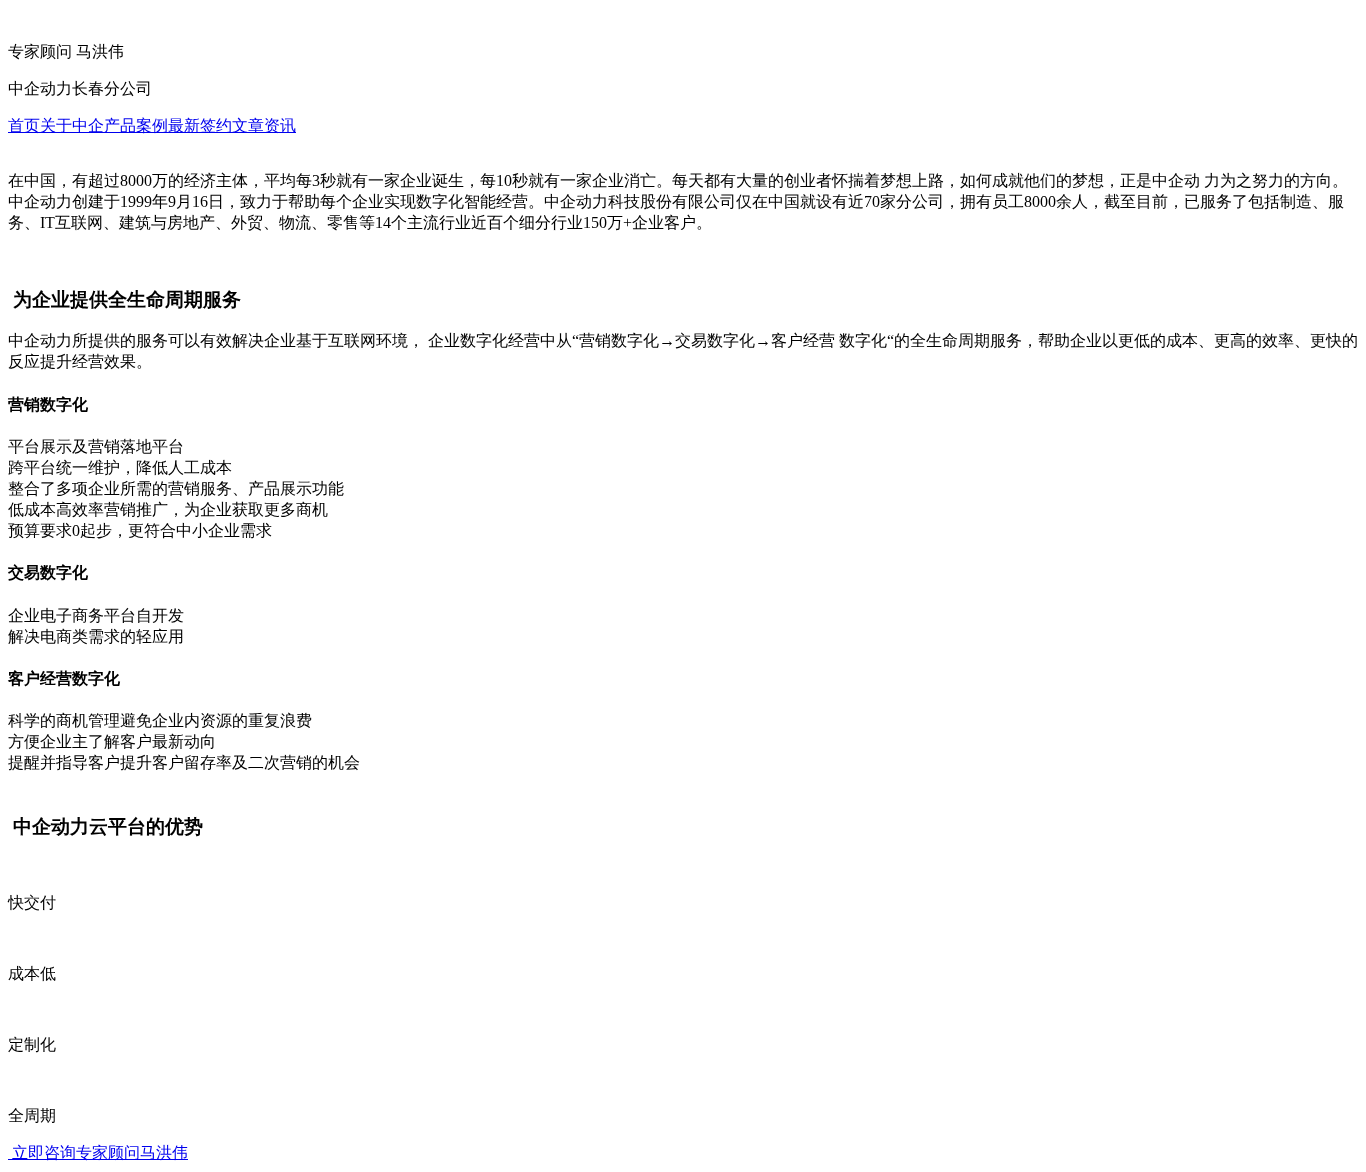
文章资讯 (264, 125)
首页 (24, 125)
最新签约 (200, 125)
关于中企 (72, 125)
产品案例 (136, 125)
